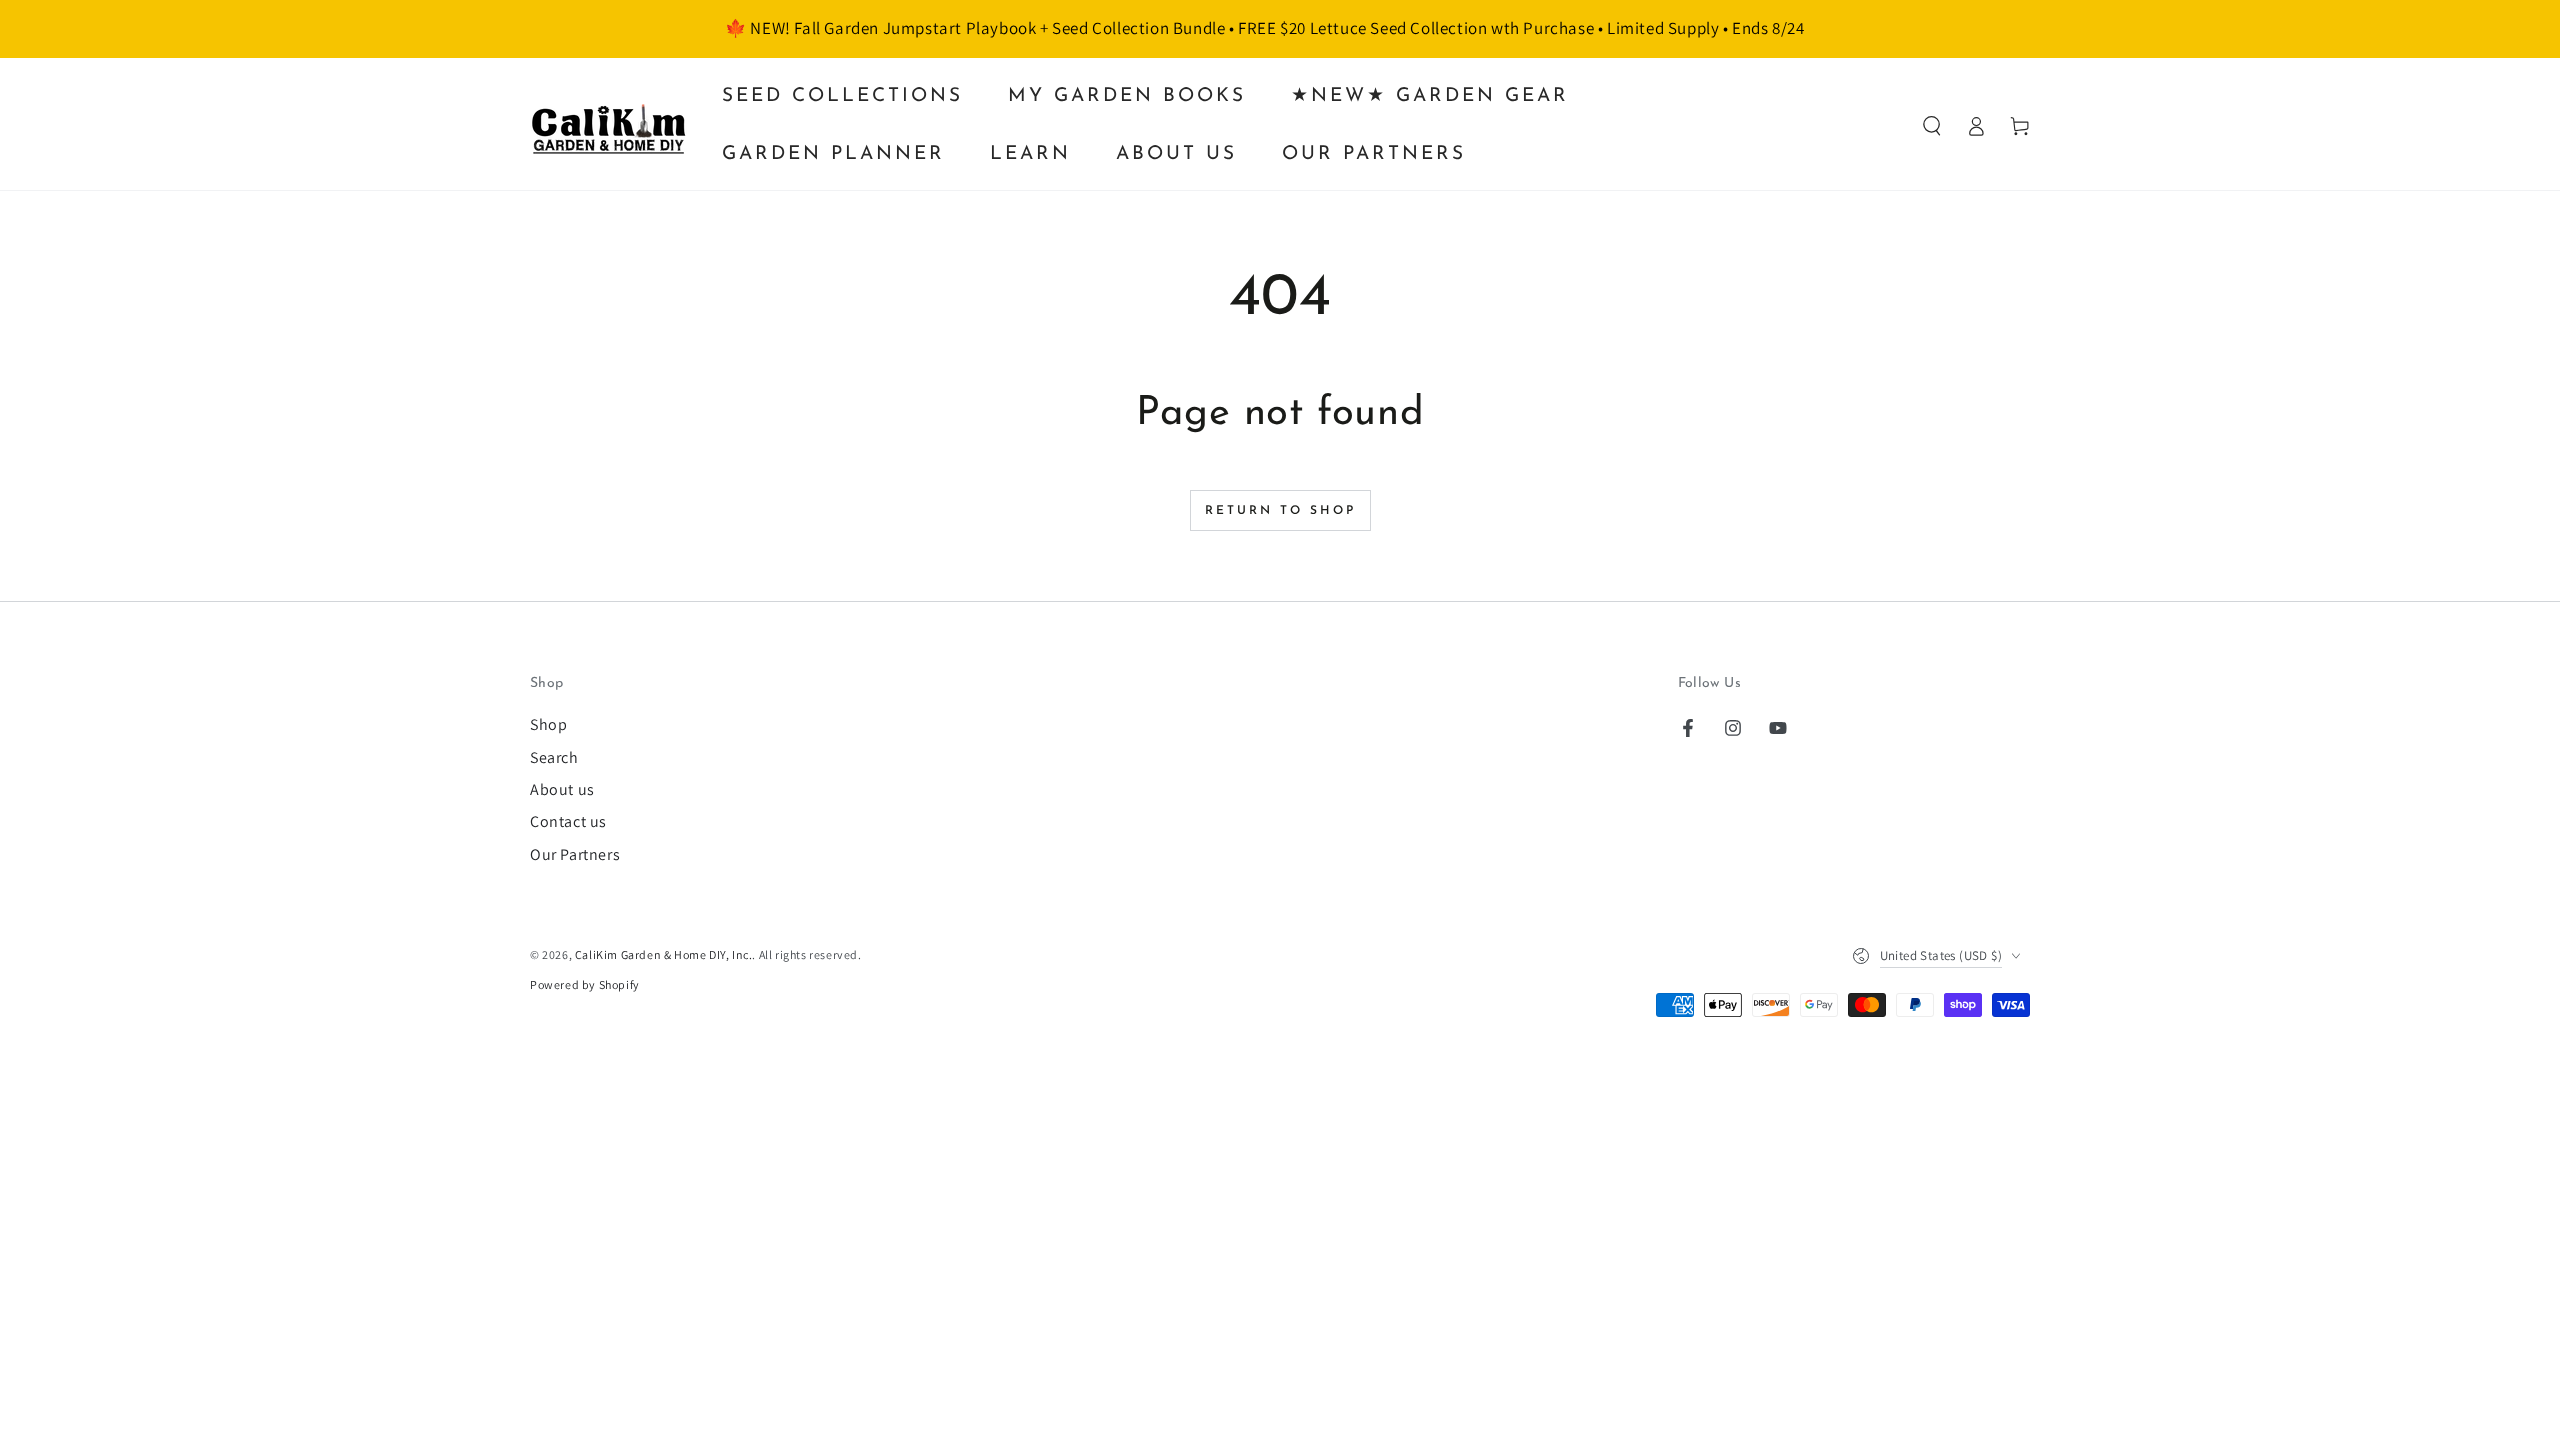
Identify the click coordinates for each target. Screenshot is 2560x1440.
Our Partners (575, 854)
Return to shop (1280, 511)
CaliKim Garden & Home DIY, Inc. (664, 954)
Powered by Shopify (585, 984)
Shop (548, 724)
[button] (1932, 126)
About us (562, 789)
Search (554, 757)
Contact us (568, 821)
